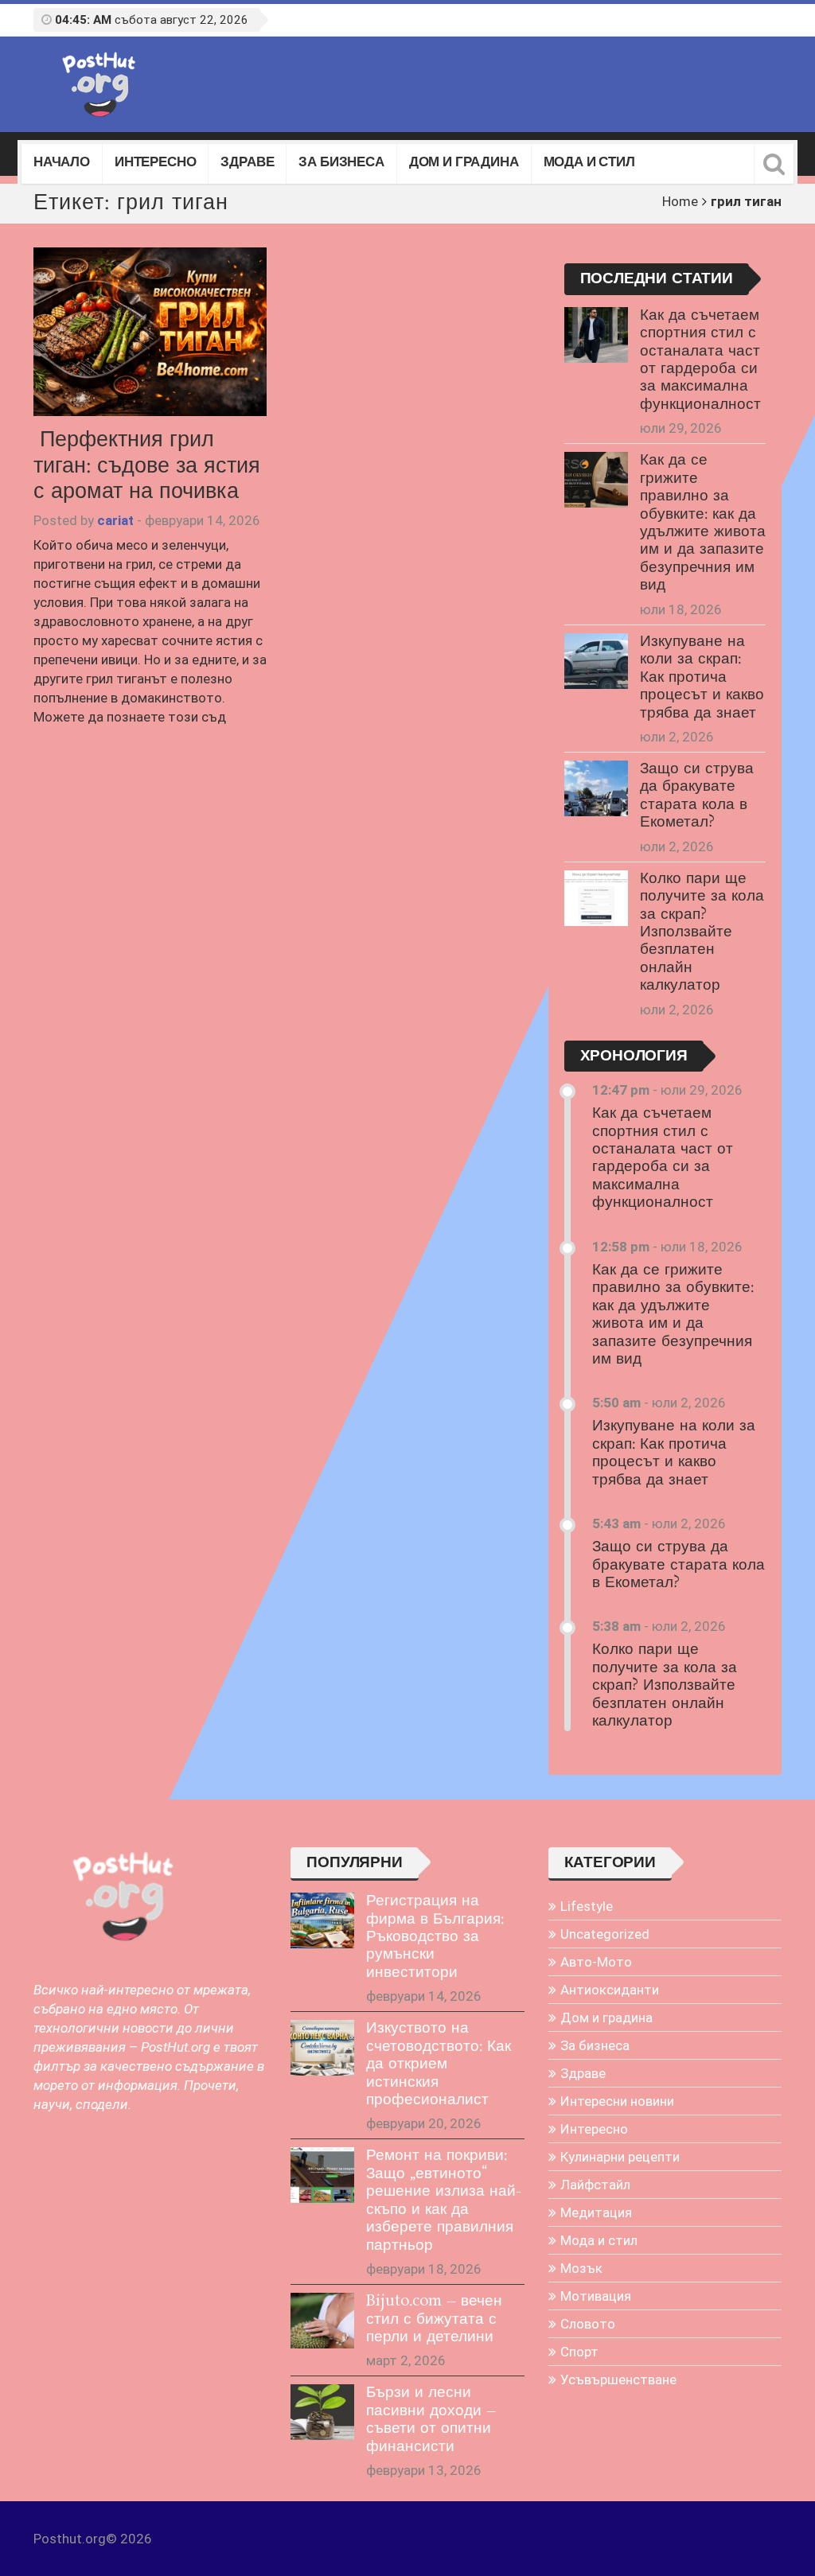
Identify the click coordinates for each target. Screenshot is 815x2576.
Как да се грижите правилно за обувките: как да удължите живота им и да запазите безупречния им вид (703, 523)
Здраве (247, 163)
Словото (588, 2324)
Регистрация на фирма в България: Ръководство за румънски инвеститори (435, 1937)
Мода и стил (589, 163)
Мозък (581, 2268)
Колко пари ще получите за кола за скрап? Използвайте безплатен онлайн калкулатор (702, 933)
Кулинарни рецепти (620, 2157)
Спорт (579, 2352)
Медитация (596, 2212)
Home (680, 201)
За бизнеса (341, 163)
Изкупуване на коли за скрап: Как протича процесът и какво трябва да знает (702, 678)
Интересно (155, 163)
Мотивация (596, 2296)
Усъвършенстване (618, 2379)
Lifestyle (587, 1906)
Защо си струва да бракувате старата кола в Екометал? (697, 796)
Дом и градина (464, 163)
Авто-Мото (596, 1962)
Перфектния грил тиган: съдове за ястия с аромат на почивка (147, 466)
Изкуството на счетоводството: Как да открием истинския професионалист (439, 2064)
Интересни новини (617, 2101)
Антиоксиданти (610, 1990)
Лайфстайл (595, 2185)
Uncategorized (605, 1934)
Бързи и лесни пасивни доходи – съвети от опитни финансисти (431, 2420)
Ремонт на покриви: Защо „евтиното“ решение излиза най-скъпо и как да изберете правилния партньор (444, 2200)
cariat (115, 520)
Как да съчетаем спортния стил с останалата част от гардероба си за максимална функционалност (700, 360)
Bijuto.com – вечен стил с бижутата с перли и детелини (434, 2319)
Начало (62, 163)
